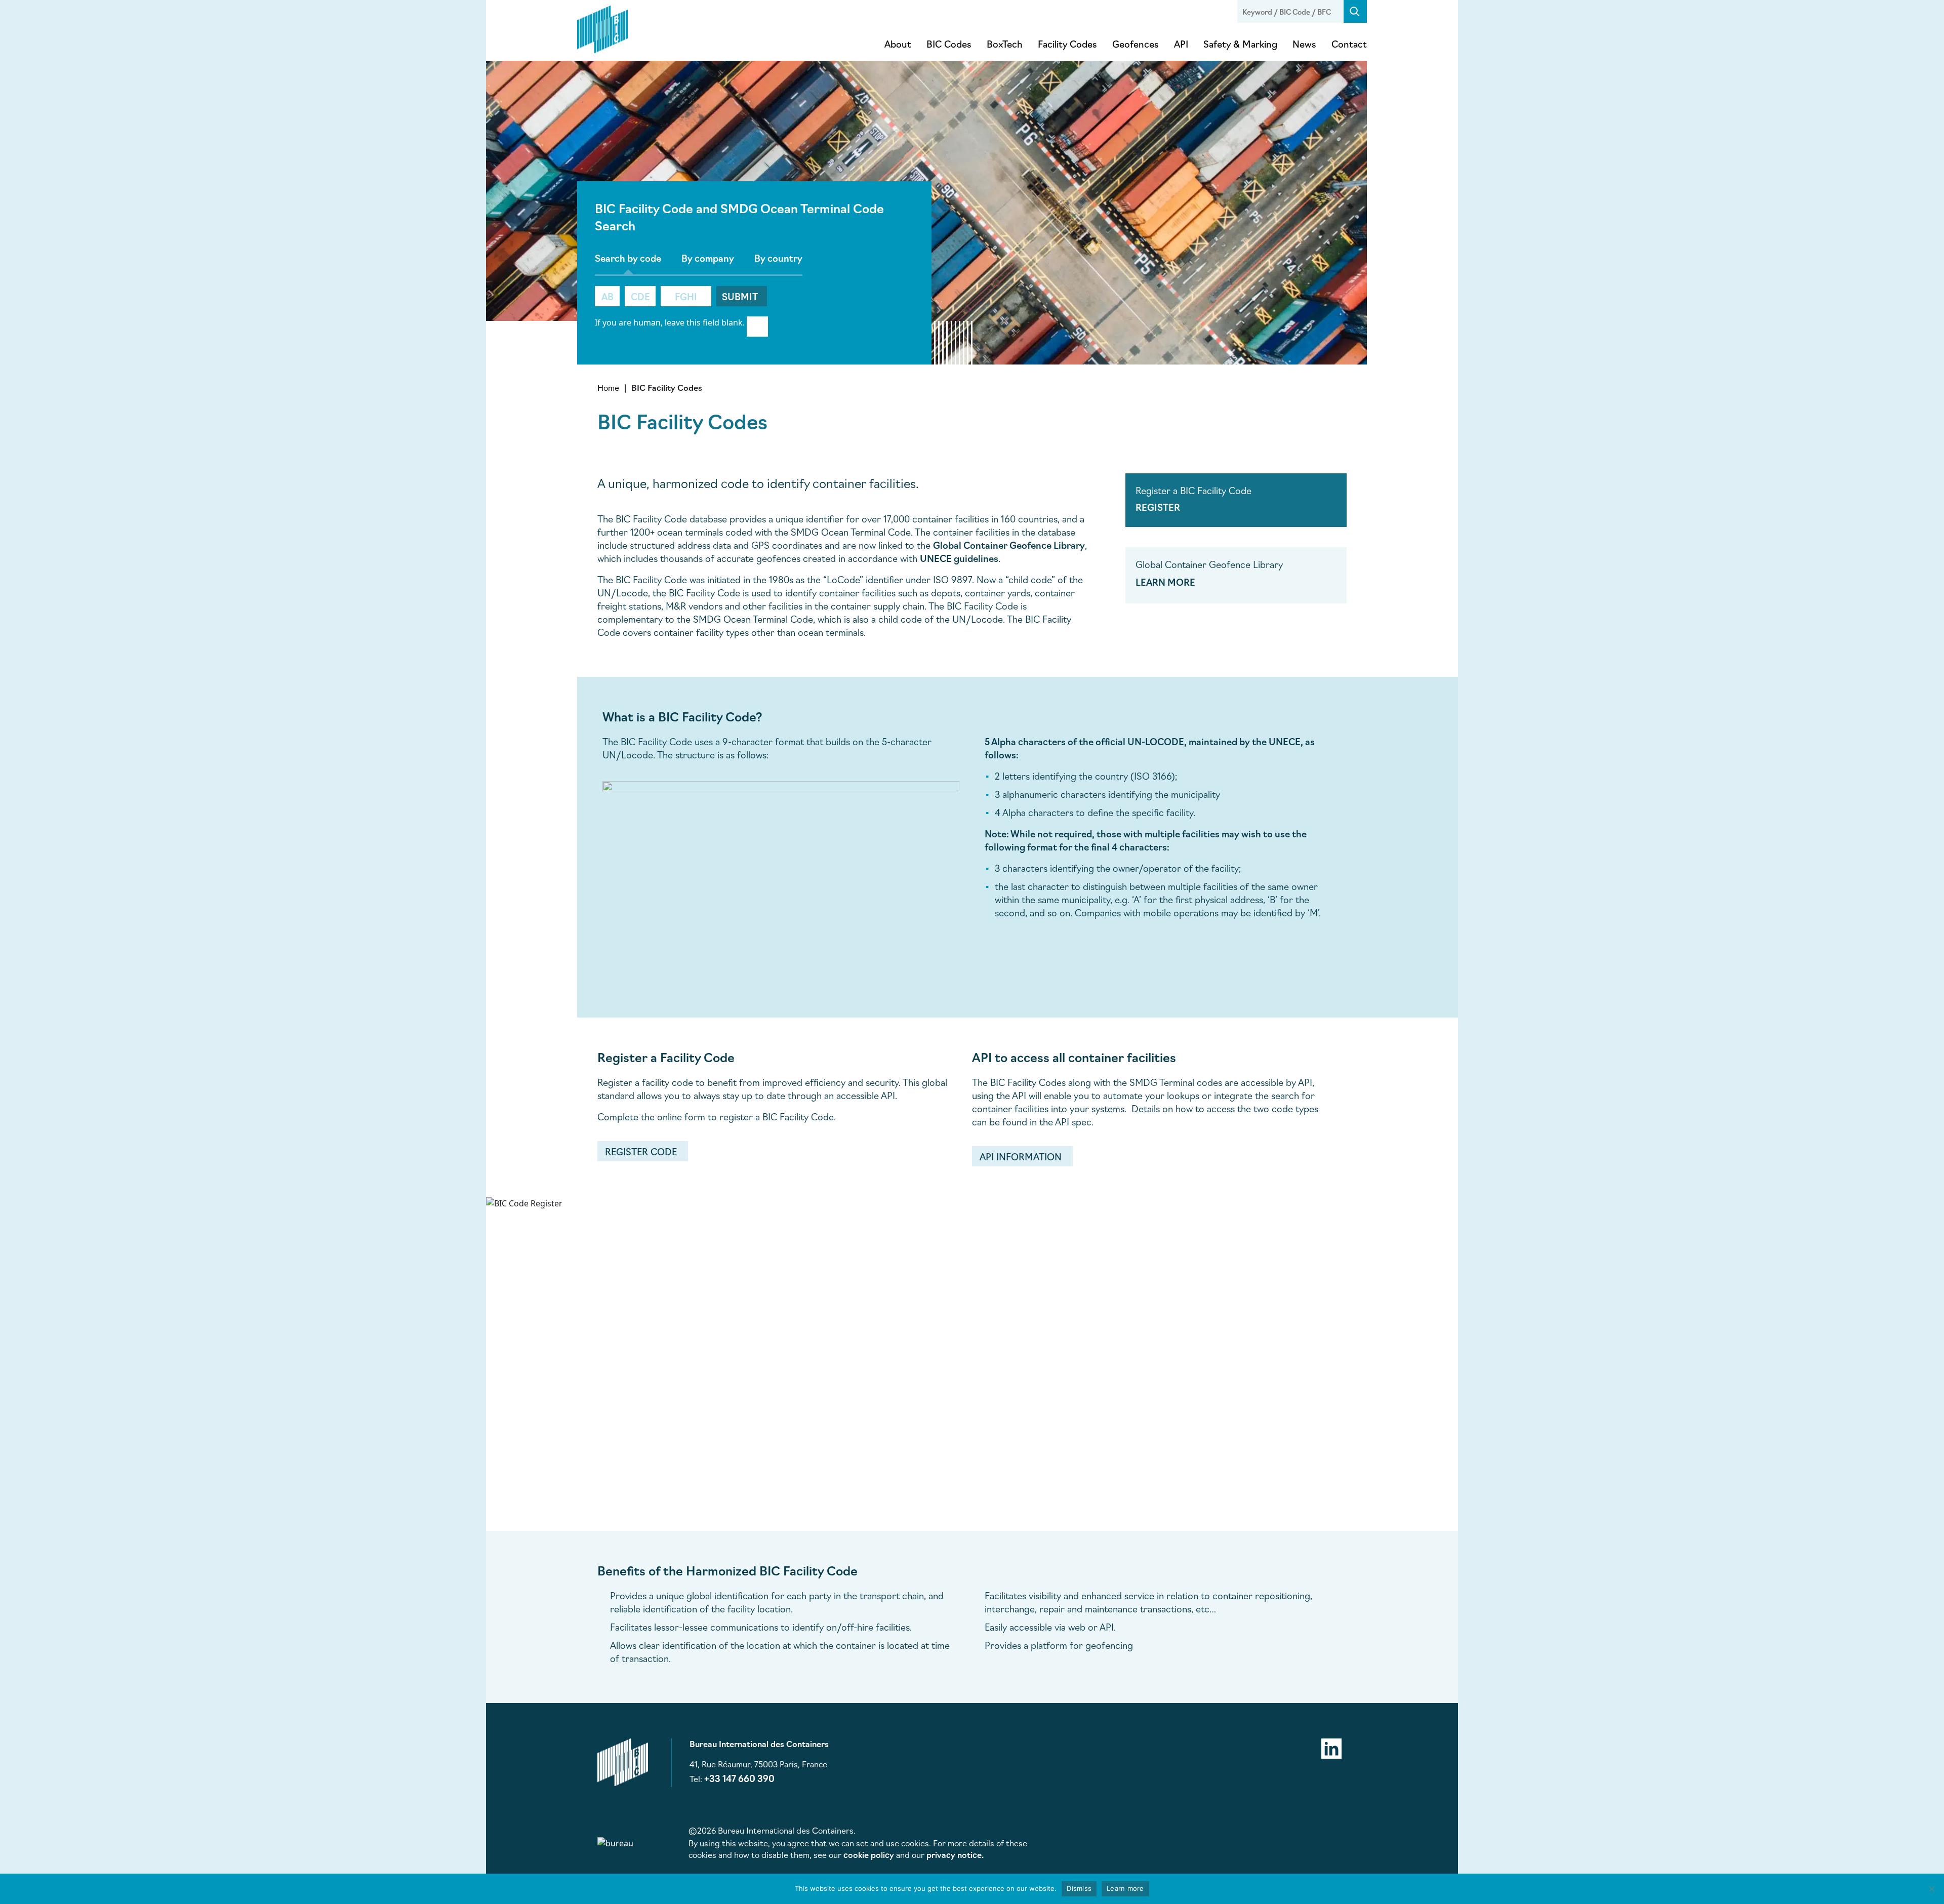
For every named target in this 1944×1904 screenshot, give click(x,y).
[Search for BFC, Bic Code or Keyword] (1355, 11)
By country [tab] (778, 258)
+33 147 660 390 (739, 1778)
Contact (1349, 44)
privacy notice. (955, 1854)
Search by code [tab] (628, 258)
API (1181, 44)
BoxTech (1005, 44)
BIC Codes (949, 44)
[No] (1931, 1889)
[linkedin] (1331, 1747)
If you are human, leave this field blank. (670, 322)
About (898, 44)
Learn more (1125, 1888)
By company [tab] (708, 258)
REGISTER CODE (641, 1151)
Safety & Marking (1240, 44)
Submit (740, 296)
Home (608, 387)
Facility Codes (1067, 44)
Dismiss (1079, 1888)
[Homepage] (602, 27)
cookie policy (869, 1854)
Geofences (1136, 44)
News (1304, 44)
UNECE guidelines (959, 558)
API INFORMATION (1021, 1156)
